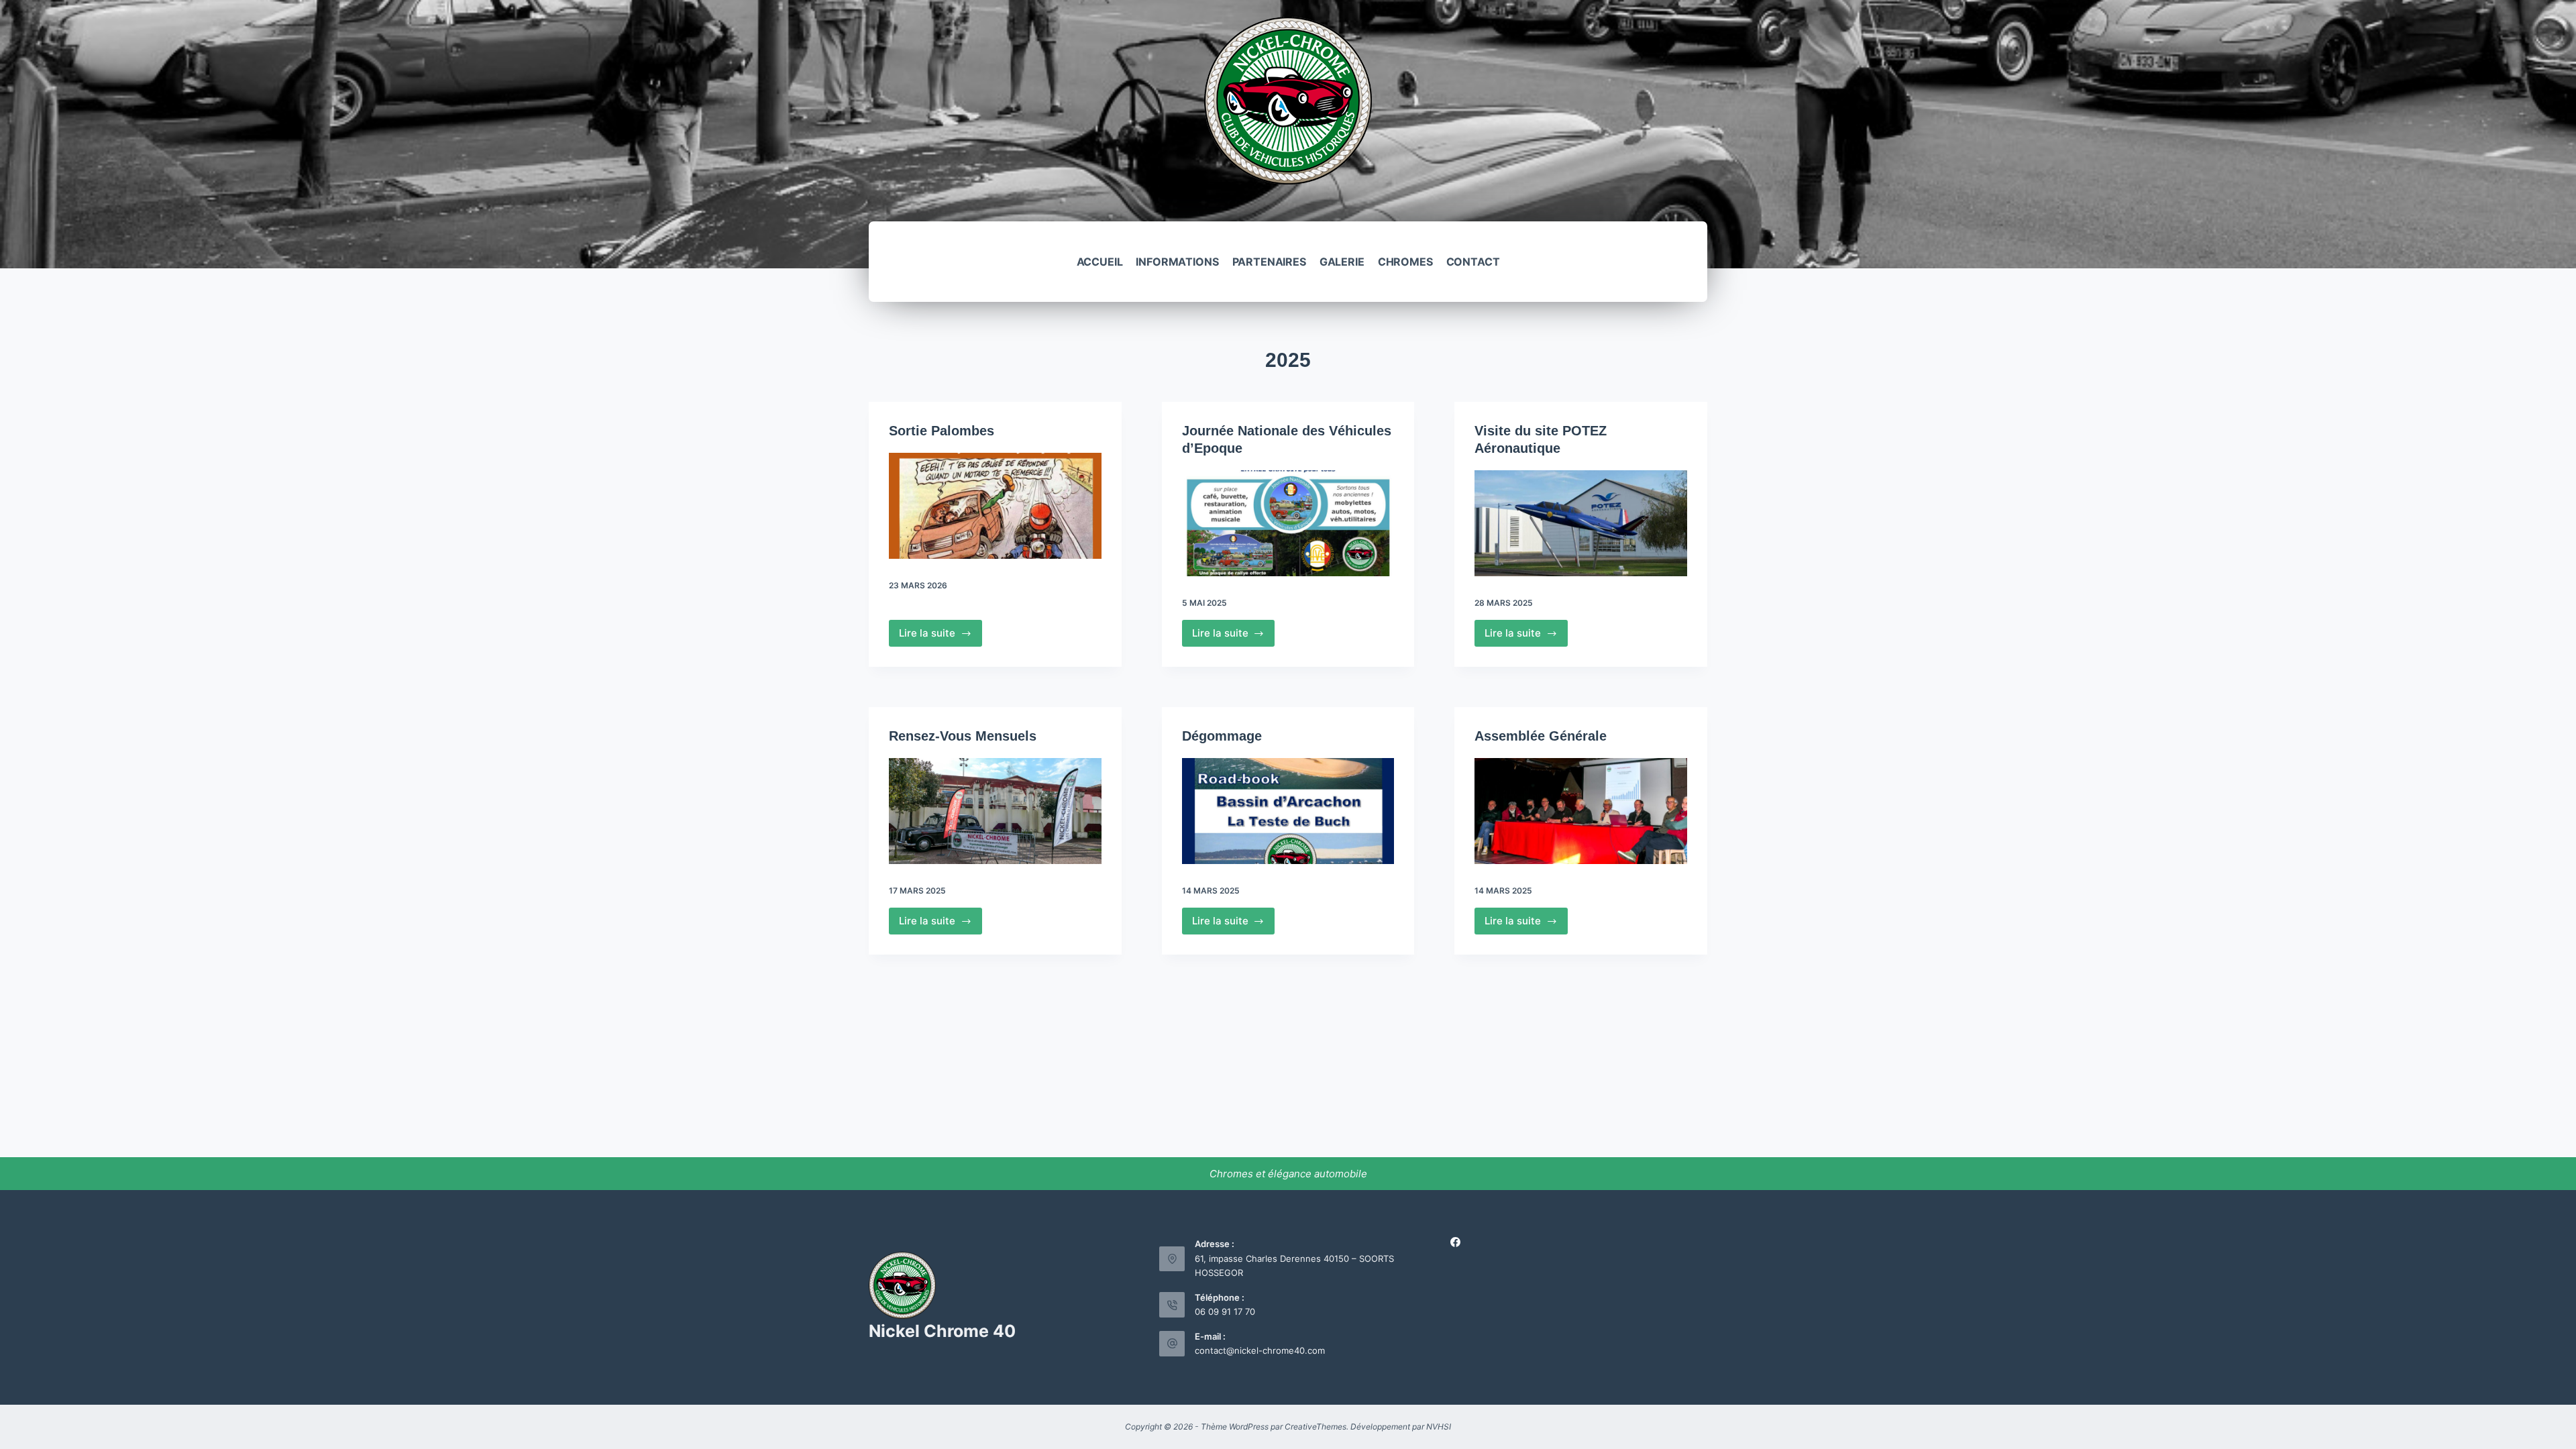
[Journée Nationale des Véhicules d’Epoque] (1288, 523)
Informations (1177, 262)
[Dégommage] (1288, 811)
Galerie (1342, 262)
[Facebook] (1455, 1242)
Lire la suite (941, 637)
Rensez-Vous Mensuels (963, 736)
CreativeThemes (1316, 1427)
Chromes (1405, 262)
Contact (1473, 262)
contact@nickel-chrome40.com (1260, 1350)
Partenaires (1269, 262)
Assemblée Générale (1541, 736)
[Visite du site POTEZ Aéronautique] (1581, 523)
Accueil (1100, 262)
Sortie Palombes (942, 431)
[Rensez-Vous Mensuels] (995, 811)
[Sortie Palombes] (995, 506)
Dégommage (1222, 736)
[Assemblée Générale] (1581, 811)
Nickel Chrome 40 (942, 1331)
